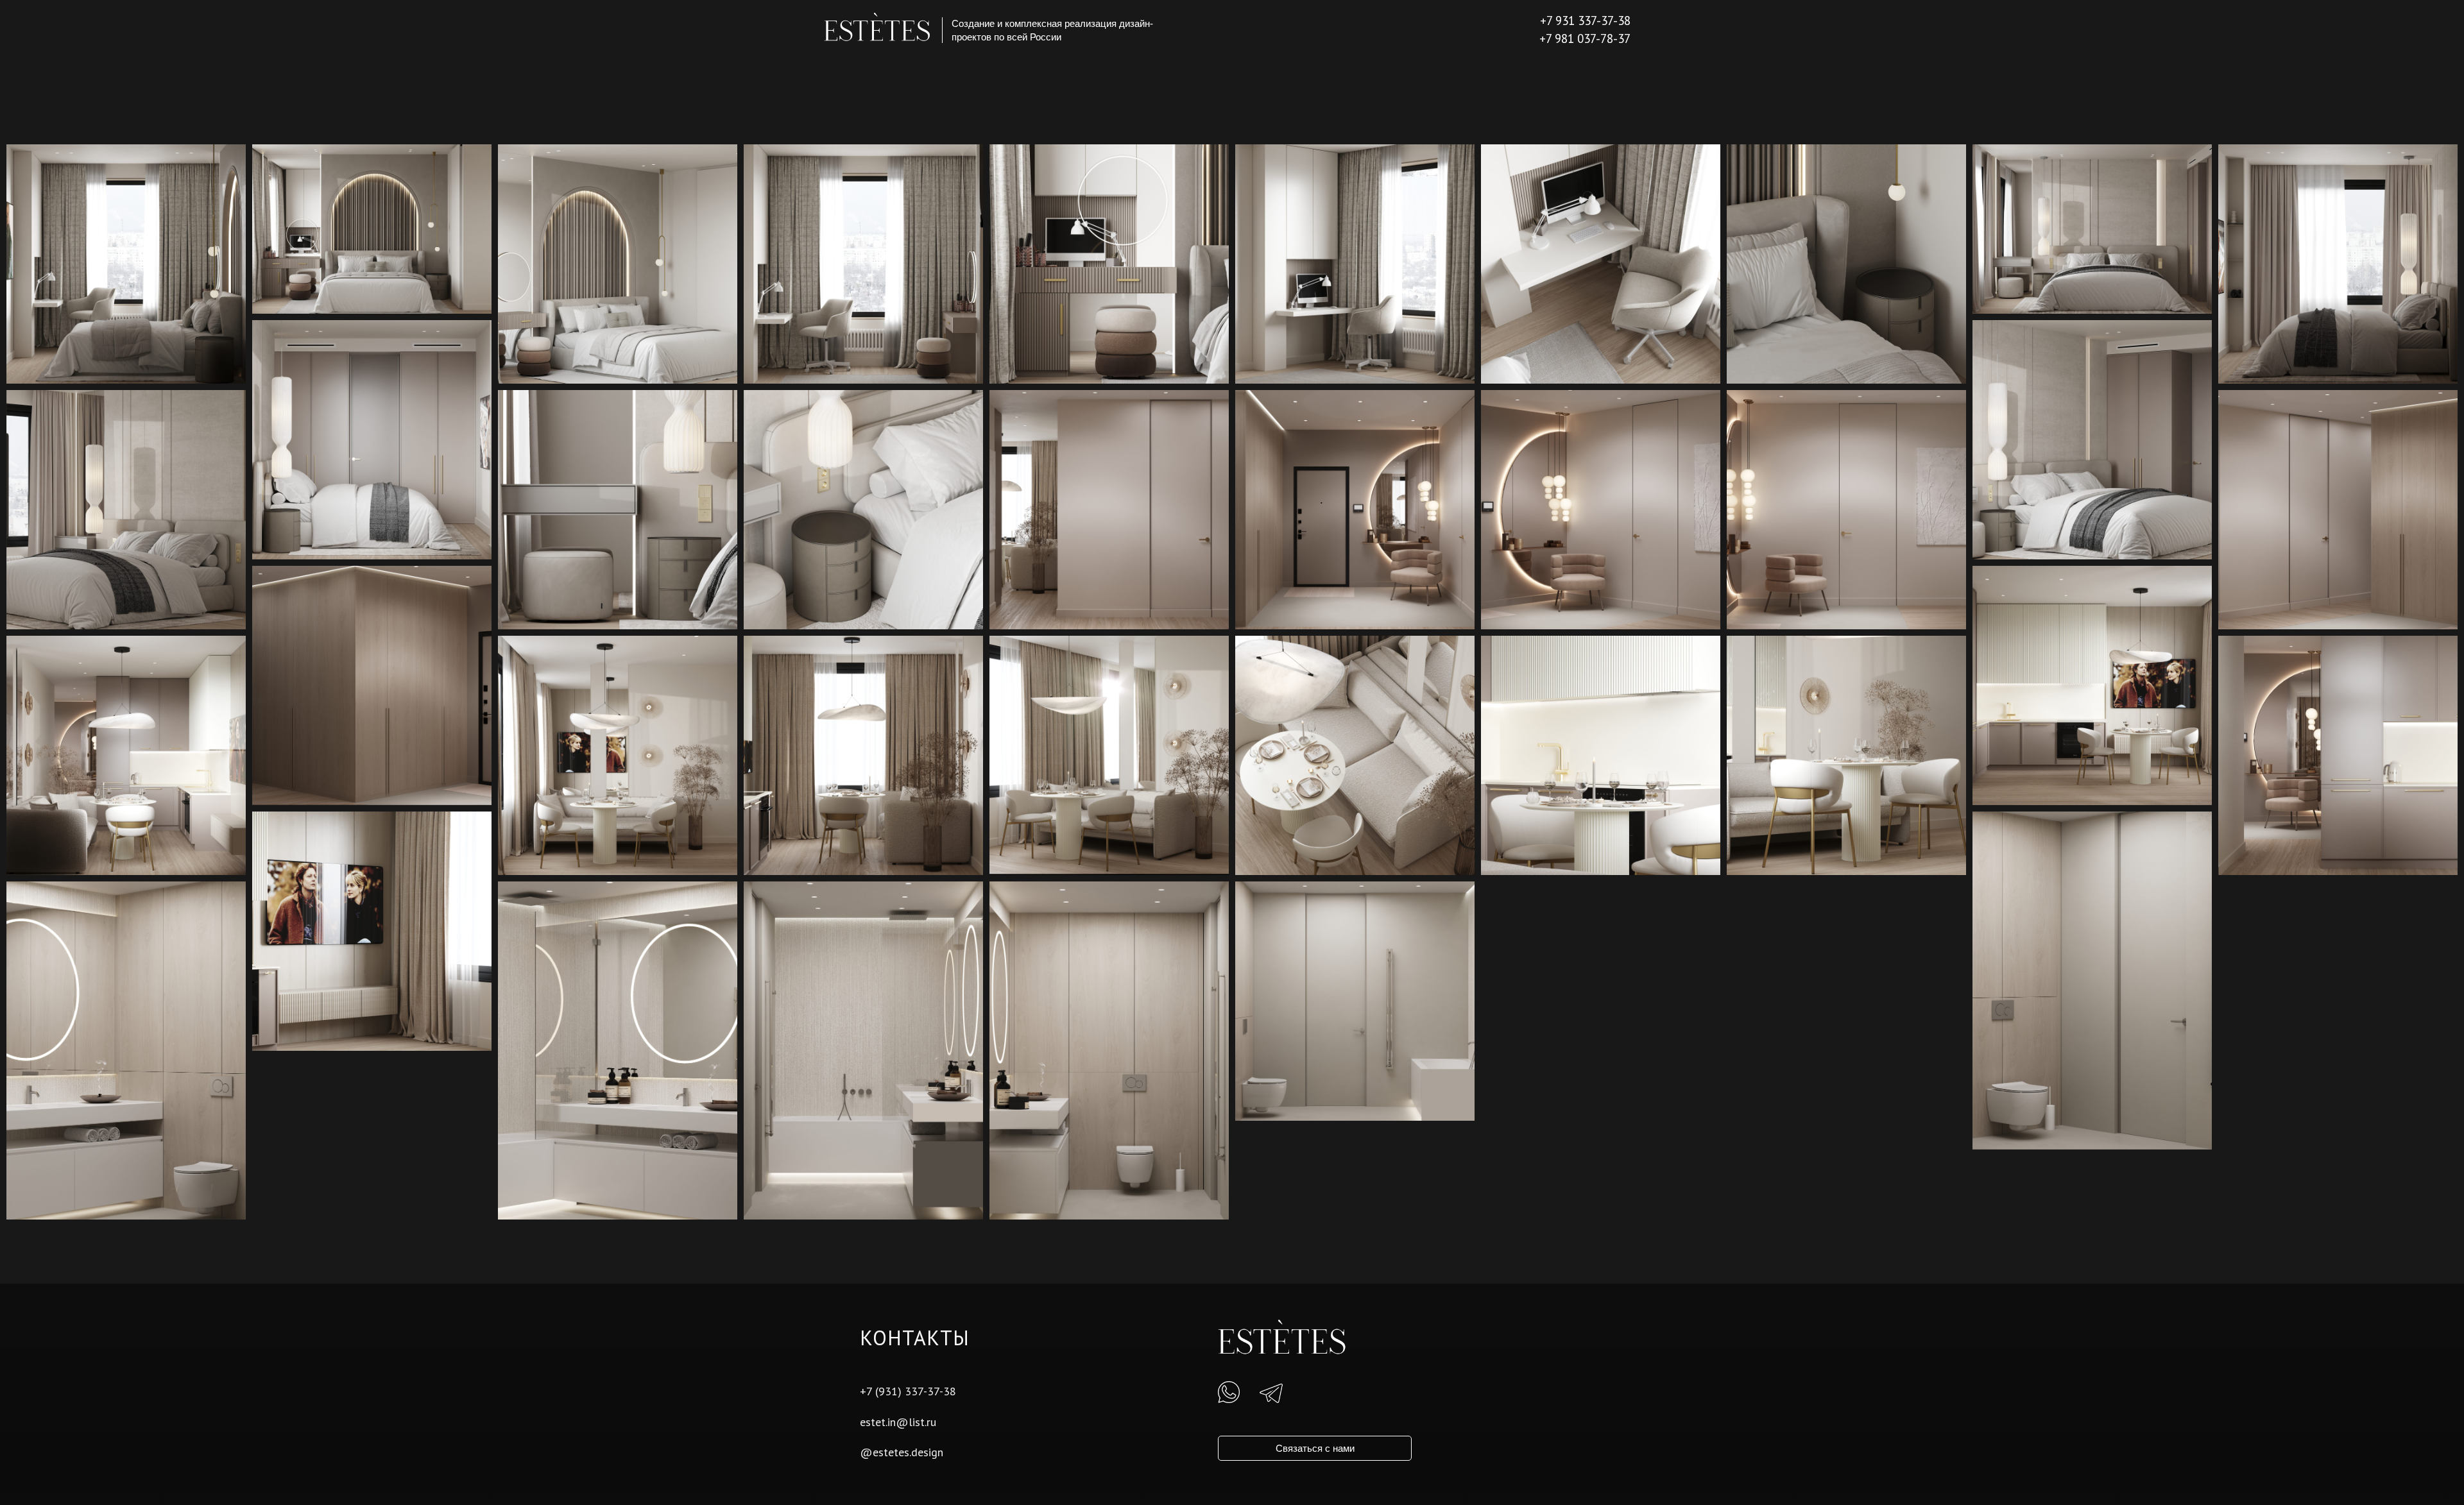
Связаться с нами (1315, 1448)
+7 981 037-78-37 (1585, 38)
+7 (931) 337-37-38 (908, 1391)
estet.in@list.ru (898, 1422)
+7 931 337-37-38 (1585, 21)
